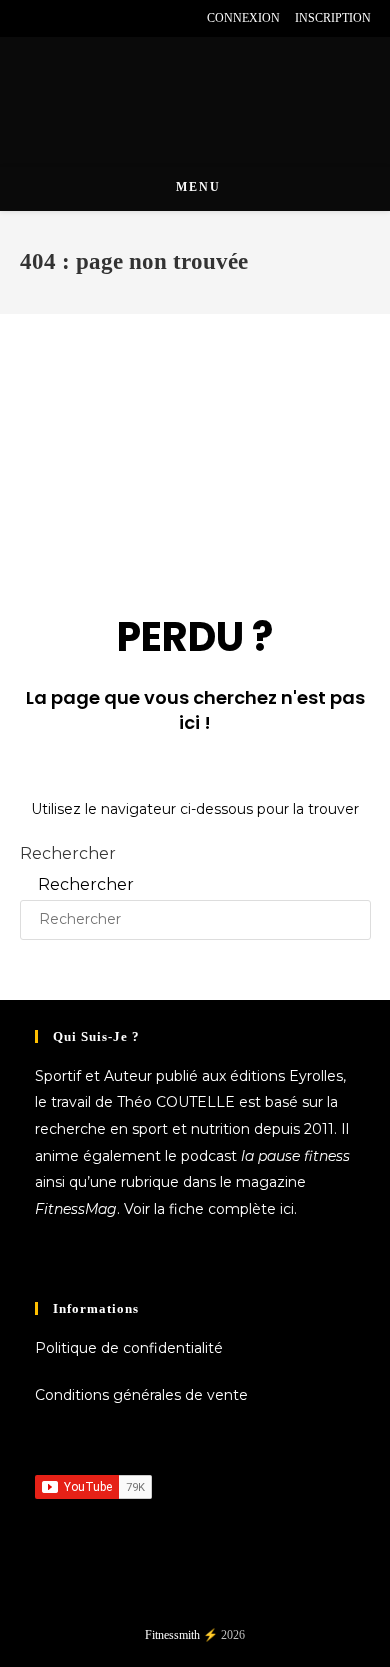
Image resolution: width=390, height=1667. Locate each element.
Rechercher (68, 853)
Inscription (333, 18)
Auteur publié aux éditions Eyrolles (223, 1076)
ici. (288, 1209)
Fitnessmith (172, 1635)
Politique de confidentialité (129, 1348)
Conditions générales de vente (141, 1395)
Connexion (243, 18)
